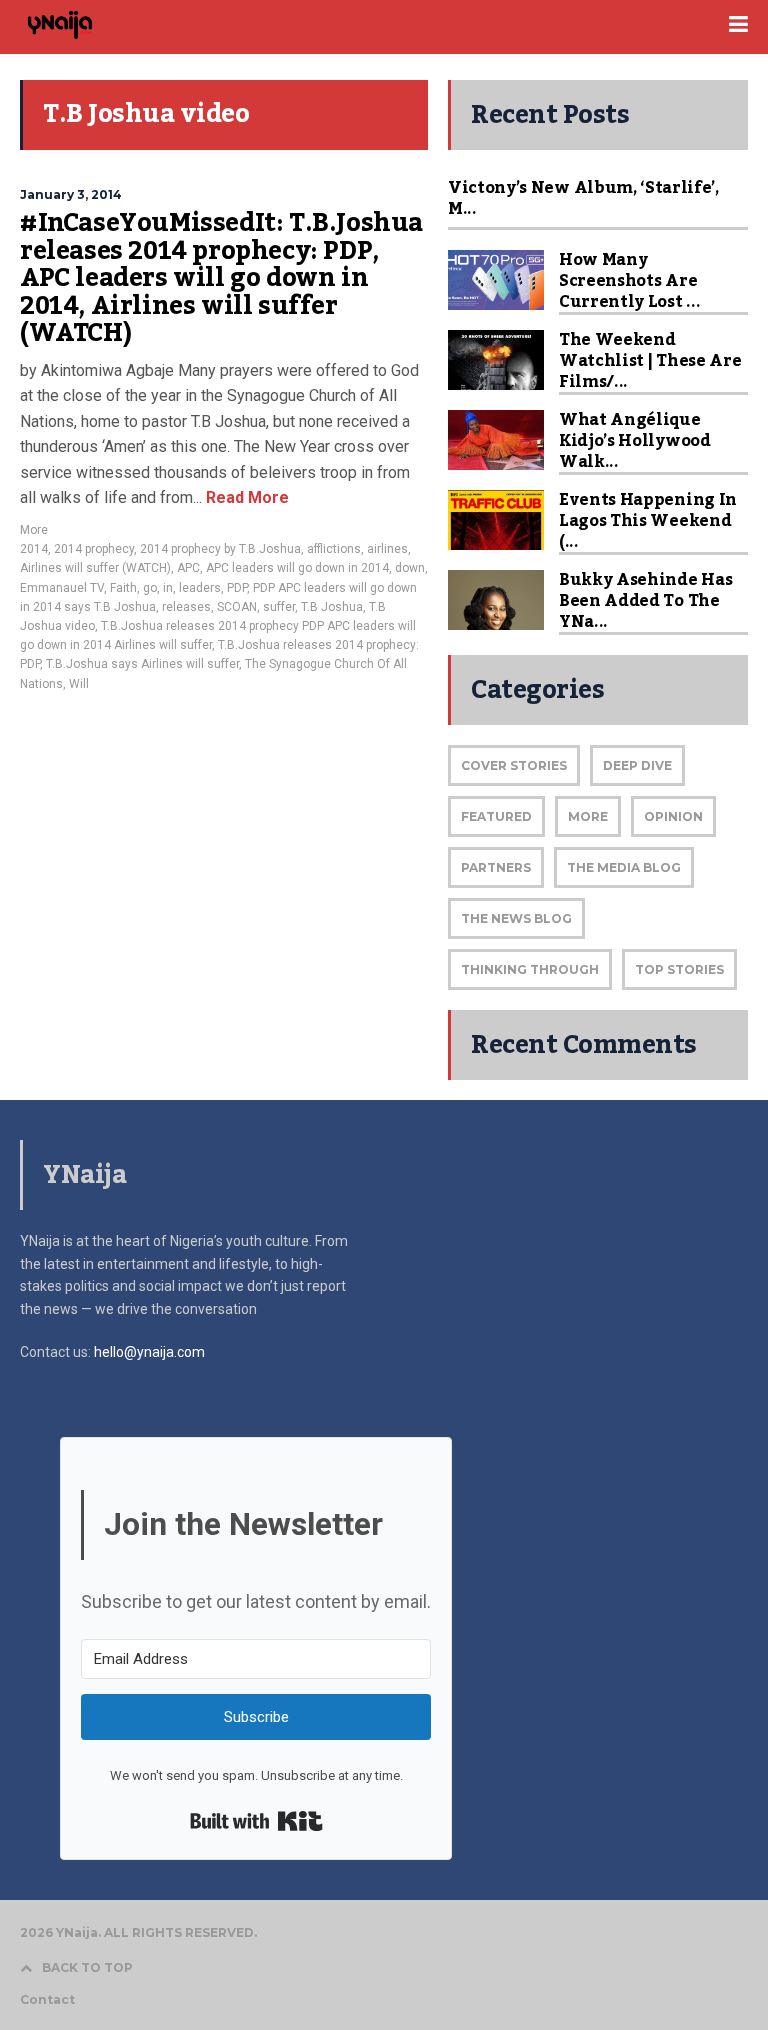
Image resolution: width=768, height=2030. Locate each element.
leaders (200, 588)
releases (186, 607)
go (150, 588)
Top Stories (679, 969)
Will (79, 684)
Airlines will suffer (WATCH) (95, 568)
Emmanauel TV (62, 588)
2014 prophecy (94, 549)
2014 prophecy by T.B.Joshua (220, 549)
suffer (279, 607)
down (410, 568)
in (168, 588)
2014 (34, 549)
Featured (496, 816)
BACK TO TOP (87, 1967)
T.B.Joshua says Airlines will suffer (142, 664)
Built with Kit (256, 1821)
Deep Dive (637, 765)
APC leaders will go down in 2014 (297, 568)
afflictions (334, 549)
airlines (387, 549)
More (34, 530)
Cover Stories (514, 765)
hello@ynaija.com (149, 1352)
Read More (245, 497)
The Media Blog (624, 867)
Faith (123, 588)
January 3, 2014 (71, 194)
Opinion (673, 816)
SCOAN (237, 607)
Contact (47, 2000)
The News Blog (516, 918)
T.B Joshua (332, 607)
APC (188, 568)
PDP (237, 588)
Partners (496, 867)
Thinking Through (530, 969)
